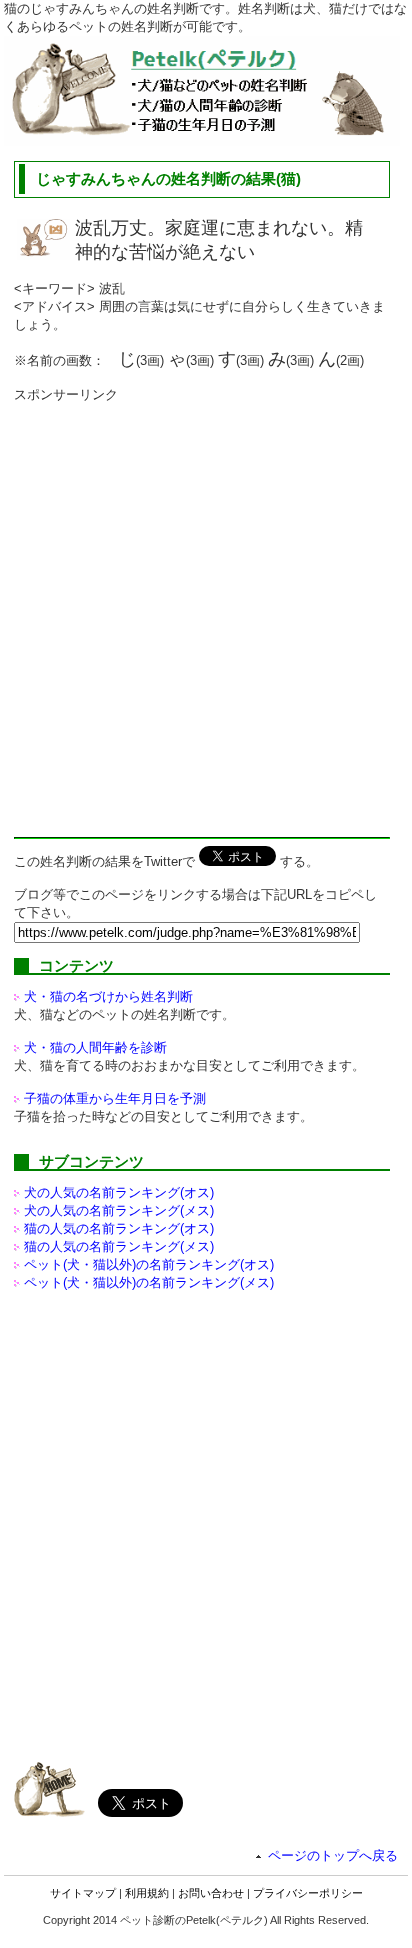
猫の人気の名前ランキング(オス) (119, 1228)
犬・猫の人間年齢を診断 (95, 1047)
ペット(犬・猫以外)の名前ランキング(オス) (149, 1264)
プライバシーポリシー (308, 1893)
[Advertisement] (206, 610)
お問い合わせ (211, 1893)
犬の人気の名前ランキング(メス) (119, 1210)
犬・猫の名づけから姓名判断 (108, 996)
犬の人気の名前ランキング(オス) (119, 1192)
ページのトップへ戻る (333, 1855)
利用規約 (147, 1893)
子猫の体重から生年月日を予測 (115, 1098)
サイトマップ (83, 1893)
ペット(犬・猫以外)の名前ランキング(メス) (149, 1282)
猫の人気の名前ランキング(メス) (119, 1246)
